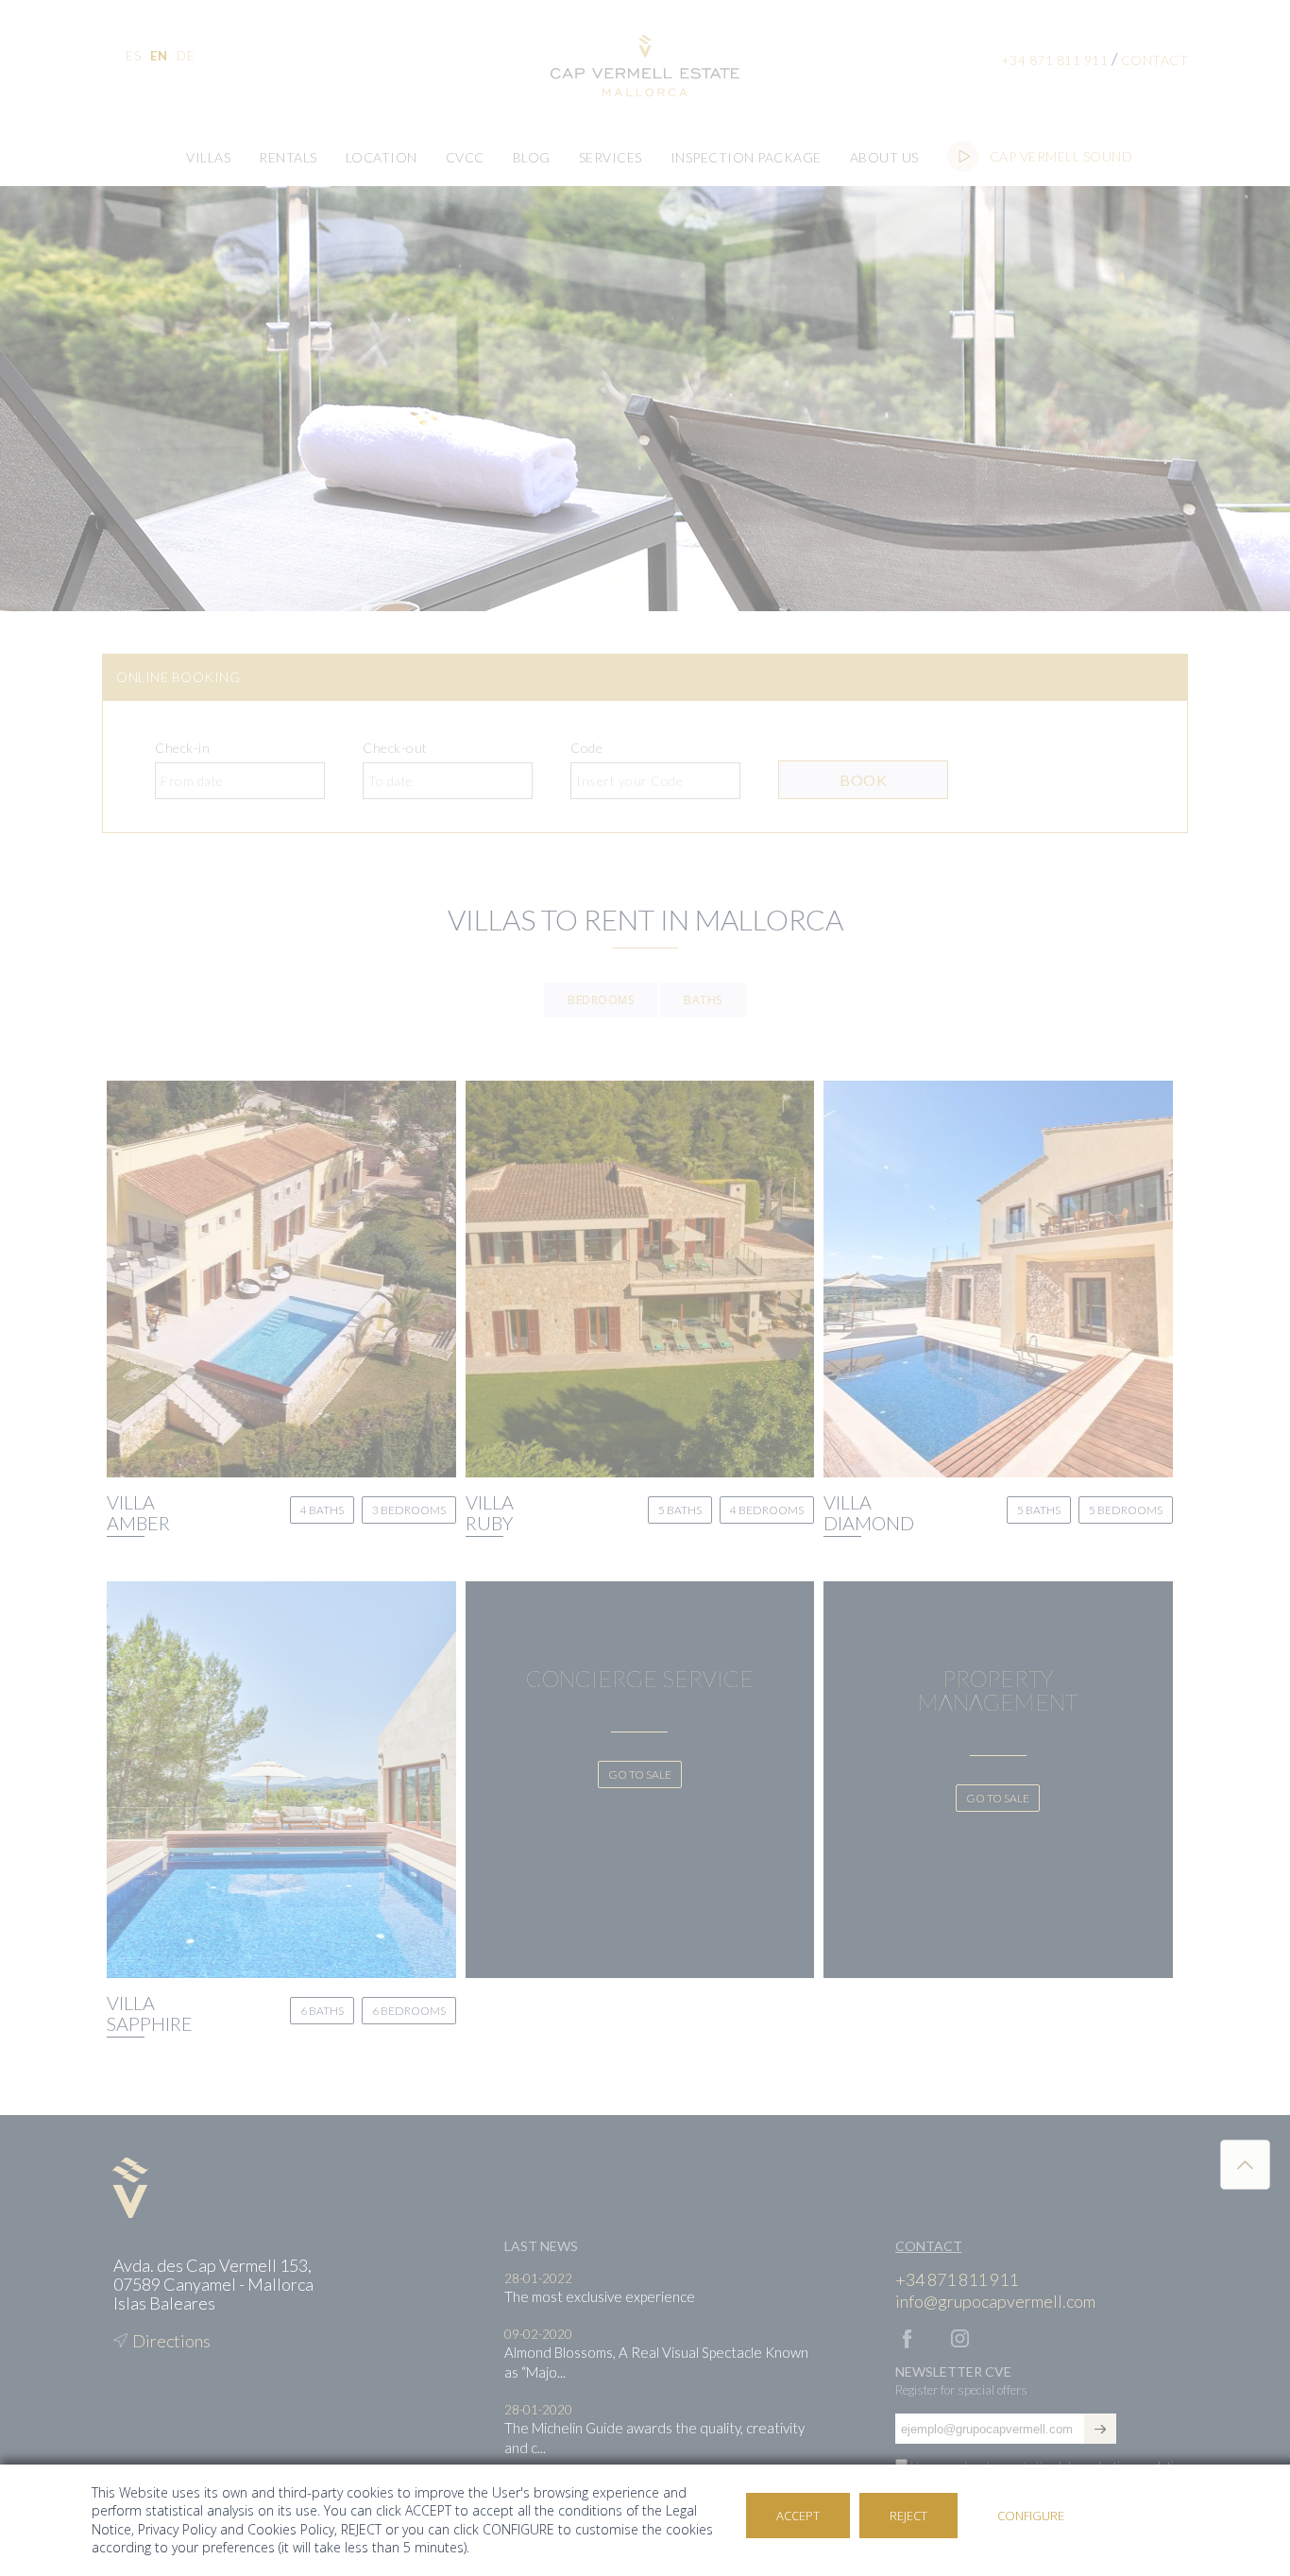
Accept (798, 2516)
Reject (908, 2516)
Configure (1031, 2516)
